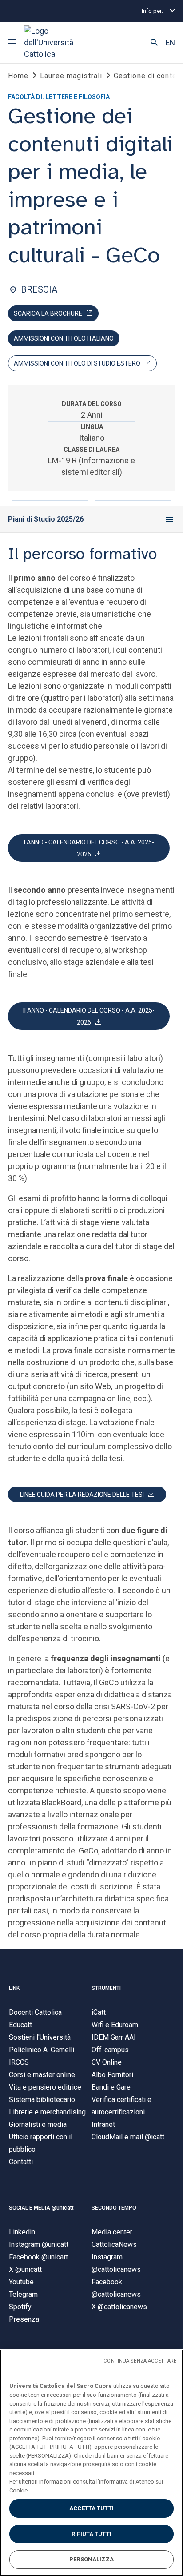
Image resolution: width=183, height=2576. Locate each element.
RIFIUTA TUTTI (91, 2534)
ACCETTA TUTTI (91, 2508)
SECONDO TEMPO (114, 2208)
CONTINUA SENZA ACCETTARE (140, 2361)
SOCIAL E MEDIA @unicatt (41, 2208)
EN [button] (170, 43)
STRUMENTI (106, 1988)
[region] (91, 2463)
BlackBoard (62, 1802)
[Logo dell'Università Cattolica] (57, 42)
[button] (154, 43)
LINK (14, 1988)
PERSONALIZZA (91, 2559)
